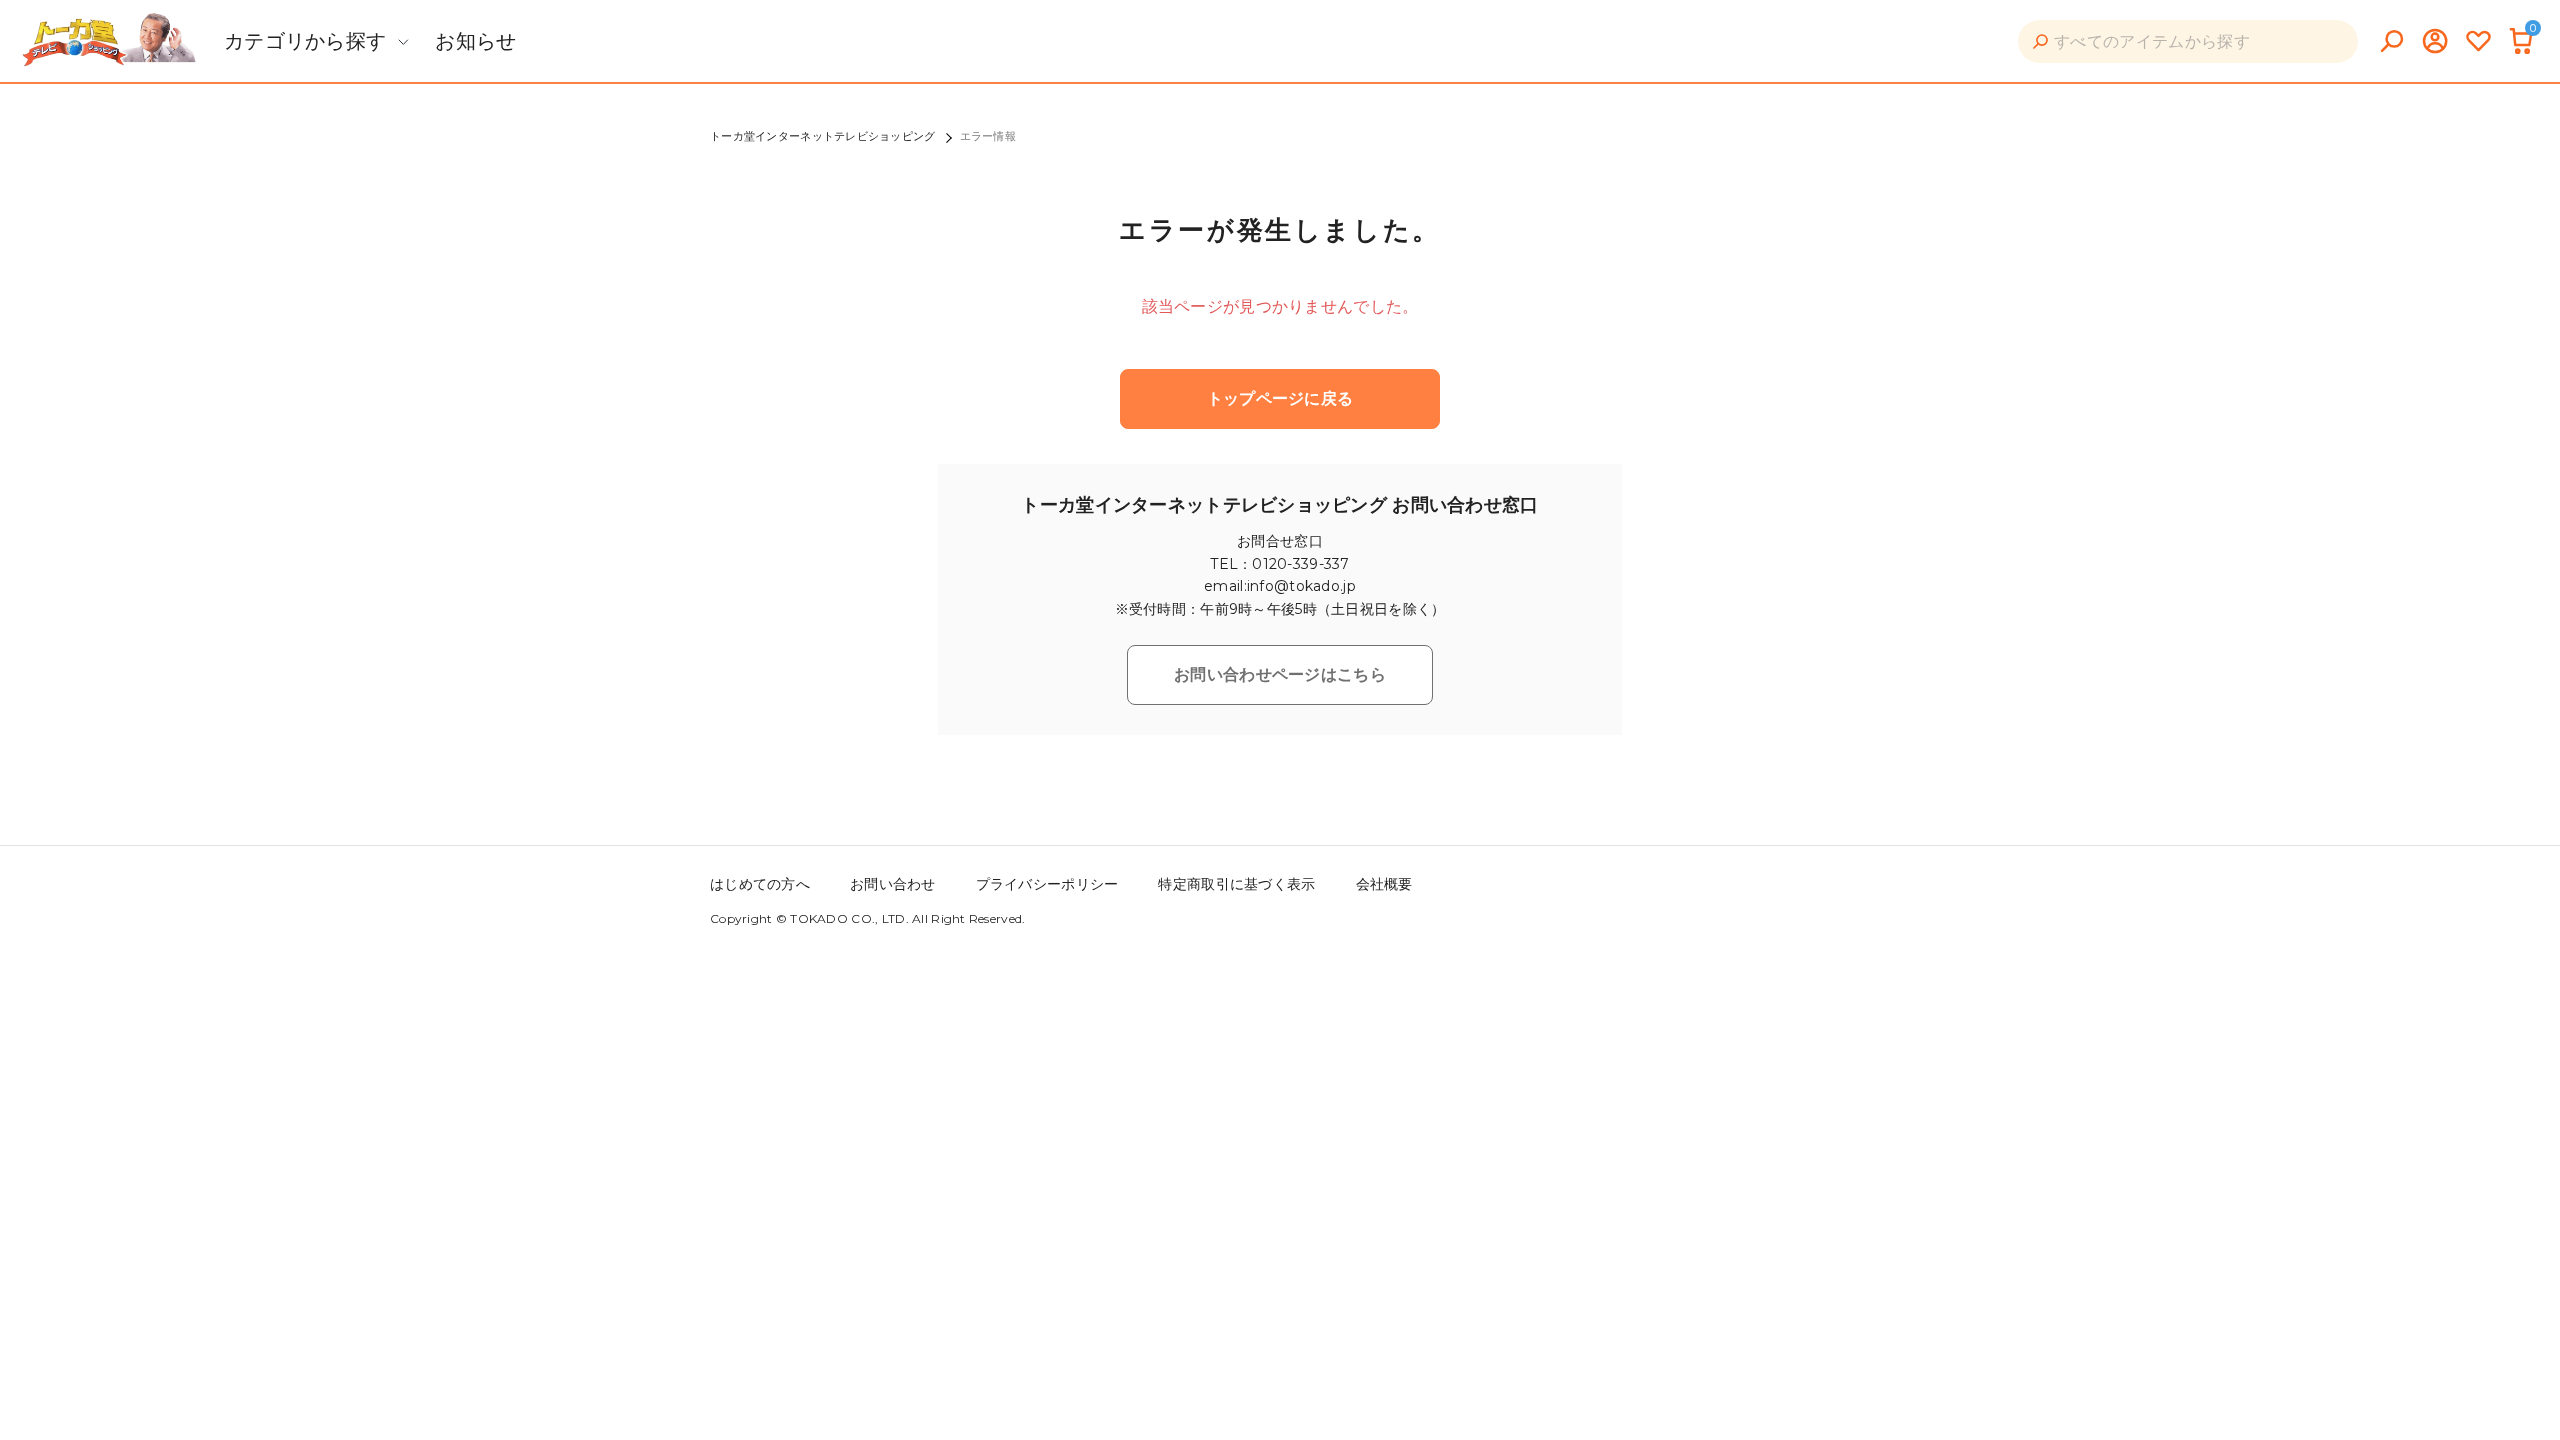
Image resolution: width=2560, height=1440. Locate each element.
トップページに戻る (1280, 398)
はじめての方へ (760, 884)
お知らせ (475, 41)
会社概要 (1384, 884)
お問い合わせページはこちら (1280, 674)
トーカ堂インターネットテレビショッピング (823, 136)
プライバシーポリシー (1047, 884)
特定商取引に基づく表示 (1236, 884)
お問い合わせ (893, 884)
